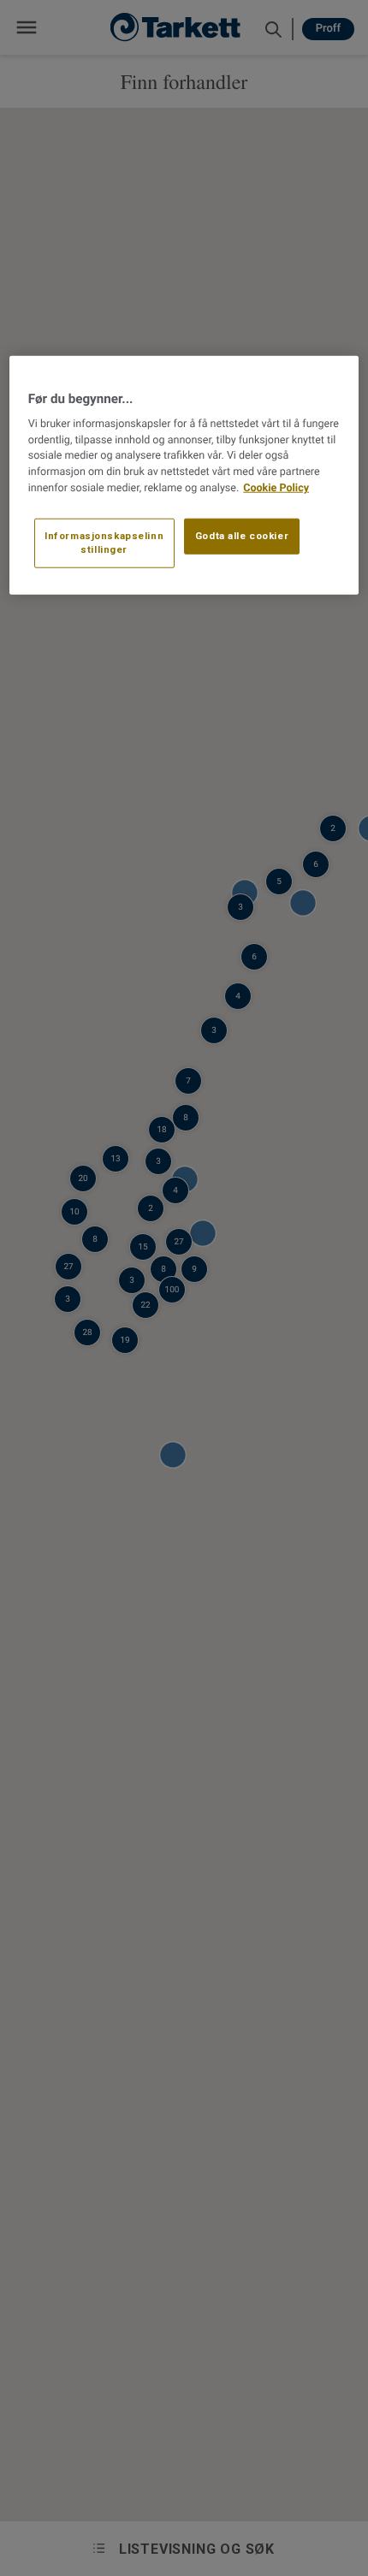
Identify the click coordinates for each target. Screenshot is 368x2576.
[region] (184, 475)
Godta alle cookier (242, 536)
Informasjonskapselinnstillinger (104, 543)
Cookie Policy (276, 488)
